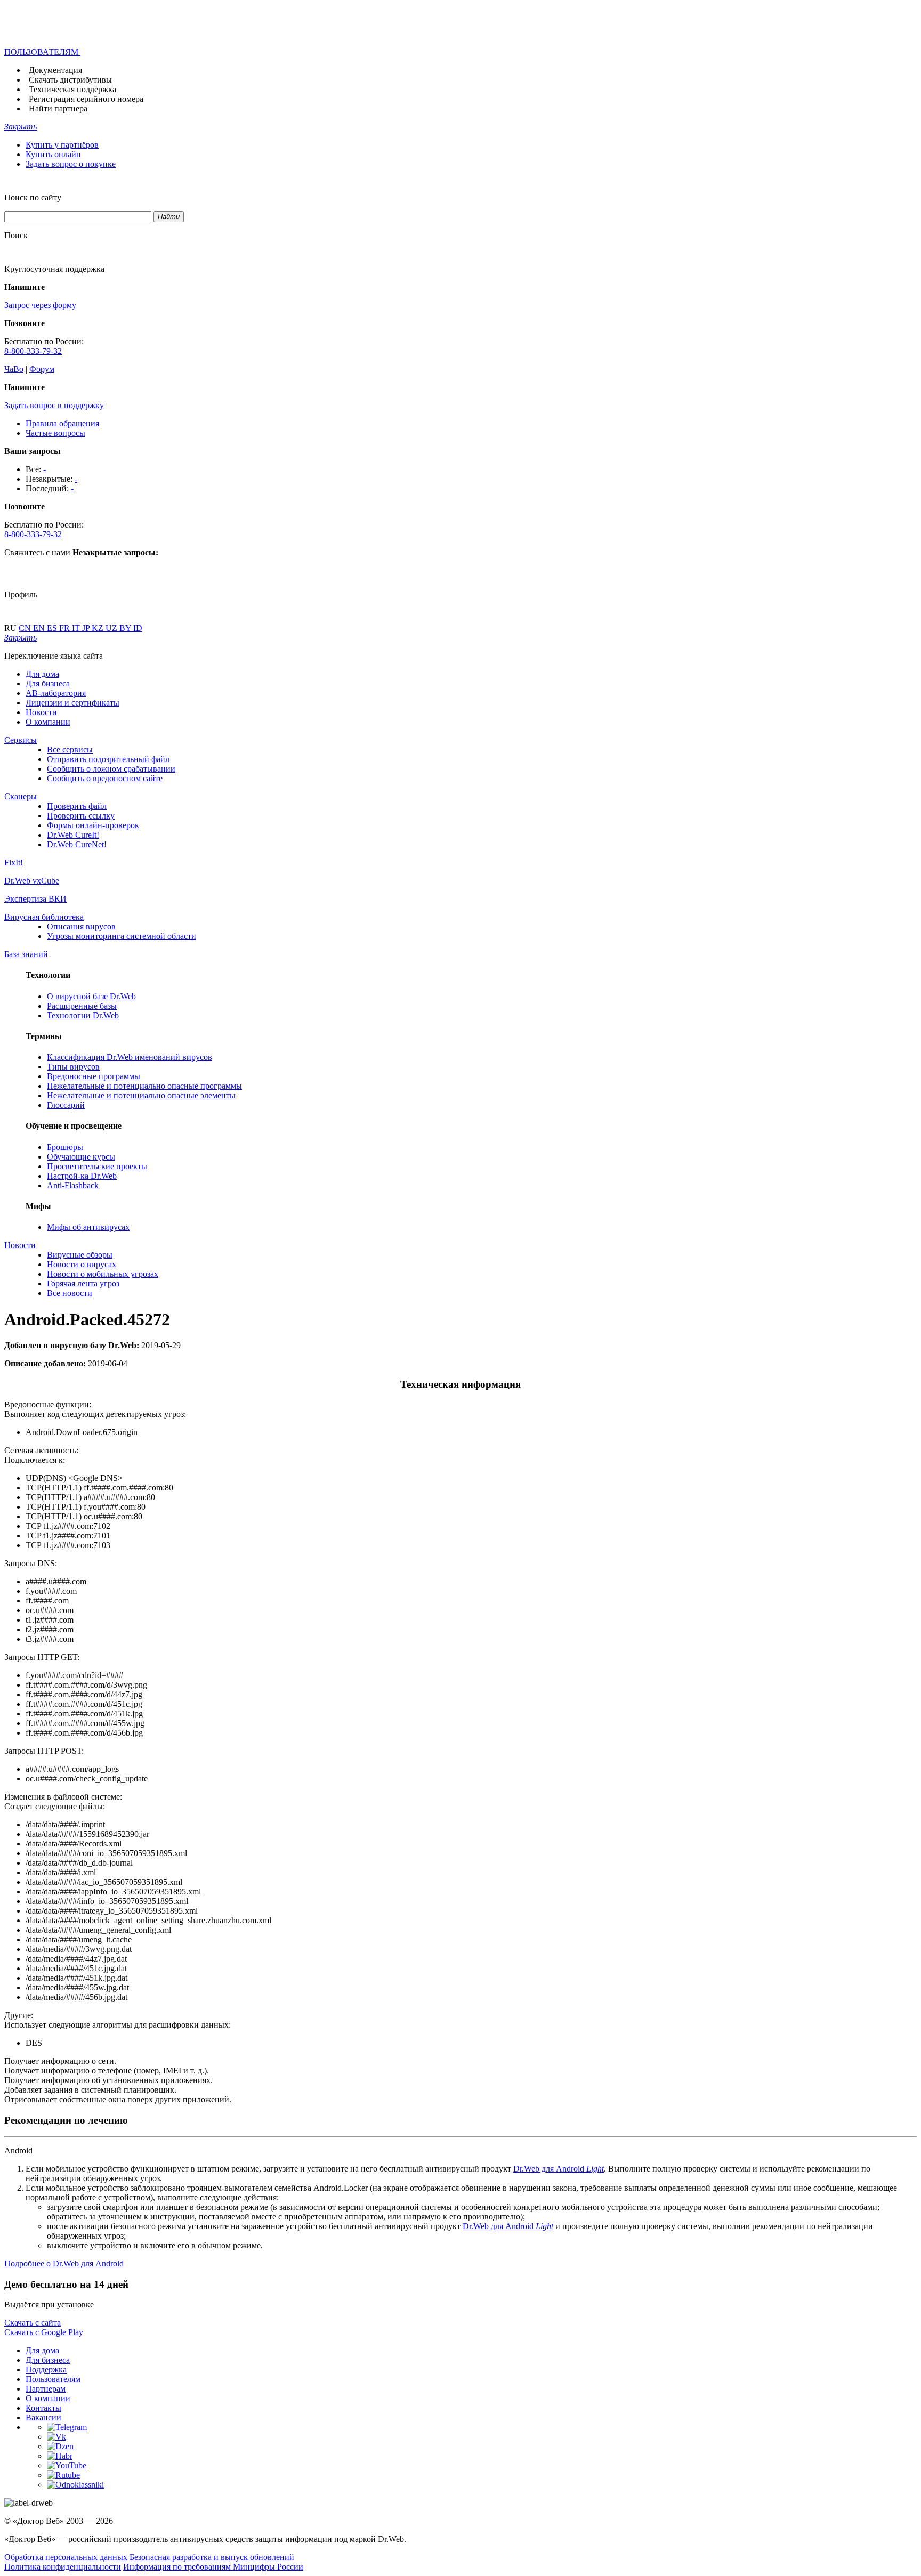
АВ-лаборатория (56, 693)
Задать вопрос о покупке (71, 164)
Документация (55, 70)
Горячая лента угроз (83, 1283)
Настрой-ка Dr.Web (82, 1176)
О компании (48, 722)
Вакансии (43, 2417)
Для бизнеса (48, 683)
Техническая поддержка (72, 89)
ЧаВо (14, 369)
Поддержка (46, 2370)
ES (53, 628)
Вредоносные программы (94, 1076)
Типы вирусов (73, 1067)
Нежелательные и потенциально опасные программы (144, 1086)
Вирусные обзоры (80, 1255)
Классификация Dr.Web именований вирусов (130, 1057)
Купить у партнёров (62, 145)
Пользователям (53, 2379)
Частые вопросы (55, 433)
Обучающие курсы (81, 1157)
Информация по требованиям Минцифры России (213, 2567)
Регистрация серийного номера (86, 99)
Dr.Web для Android (559, 2169)
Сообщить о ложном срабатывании (111, 769)
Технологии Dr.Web (83, 1015)
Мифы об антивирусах (88, 1227)
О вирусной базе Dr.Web (91, 996)
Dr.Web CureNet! (77, 844)
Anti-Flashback (73, 1185)
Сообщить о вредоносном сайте (105, 778)
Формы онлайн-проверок (93, 825)
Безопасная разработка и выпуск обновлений (212, 2557)
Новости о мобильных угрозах (103, 1274)
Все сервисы (70, 750)
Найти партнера (58, 108)
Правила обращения (62, 423)
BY (126, 628)
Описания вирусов (81, 926)
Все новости (70, 1293)
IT (77, 628)
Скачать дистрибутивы (70, 80)
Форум (42, 369)
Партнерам (46, 2389)
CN (26, 628)
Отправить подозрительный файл (108, 759)
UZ (112, 628)
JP (87, 628)
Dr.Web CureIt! (73, 835)
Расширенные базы (82, 1006)
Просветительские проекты (97, 1166)
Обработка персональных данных (66, 2557)
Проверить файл (77, 806)
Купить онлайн (53, 154)
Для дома (42, 674)
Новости (41, 712)
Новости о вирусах (82, 1264)
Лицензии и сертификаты (72, 703)
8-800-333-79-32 (33, 351)
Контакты (43, 2408)
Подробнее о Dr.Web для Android (64, 2263)
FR (66, 628)
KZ (99, 628)
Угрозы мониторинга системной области (122, 936)
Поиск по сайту (33, 197)
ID (138, 628)
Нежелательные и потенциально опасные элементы (141, 1095)
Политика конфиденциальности (63, 2567)
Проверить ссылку (81, 816)
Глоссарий (66, 1105)
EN (40, 628)
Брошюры (65, 1147)
